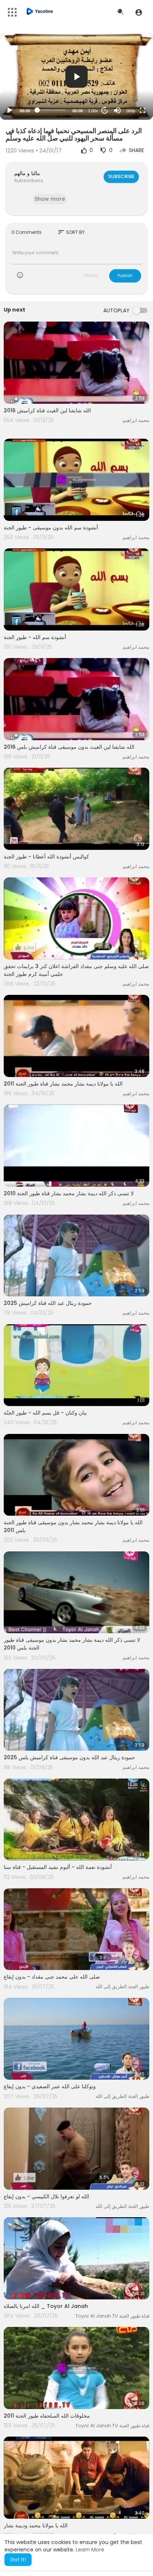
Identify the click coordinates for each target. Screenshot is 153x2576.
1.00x (93, 111)
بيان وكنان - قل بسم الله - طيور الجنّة (45, 1413)
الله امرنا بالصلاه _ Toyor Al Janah (46, 2306)
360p (131, 111)
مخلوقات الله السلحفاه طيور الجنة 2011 (47, 2416)
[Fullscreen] (143, 110)
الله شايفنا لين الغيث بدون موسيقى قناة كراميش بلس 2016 (69, 747)
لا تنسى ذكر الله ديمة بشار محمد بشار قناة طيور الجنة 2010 (69, 1193)
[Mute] (117, 110)
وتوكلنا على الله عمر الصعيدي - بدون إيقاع (50, 2086)
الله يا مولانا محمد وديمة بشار (36, 2525)
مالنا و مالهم (27, 173)
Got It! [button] (18, 2560)
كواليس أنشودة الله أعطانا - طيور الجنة (46, 857)
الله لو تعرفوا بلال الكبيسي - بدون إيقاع (46, 2196)
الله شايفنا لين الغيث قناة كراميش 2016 (47, 410)
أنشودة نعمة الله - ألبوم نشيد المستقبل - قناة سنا (58, 1867)
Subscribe (121, 176)
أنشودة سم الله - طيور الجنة (35, 637)
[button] (139, 12)
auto (128, 92)
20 (105, 110)
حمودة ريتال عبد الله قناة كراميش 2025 (48, 1303)
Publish (125, 275)
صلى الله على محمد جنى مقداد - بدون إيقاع (52, 1977)
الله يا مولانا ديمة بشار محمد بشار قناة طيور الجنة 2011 (63, 1084)
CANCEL (91, 275)
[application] (76, 77)
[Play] (10, 110)
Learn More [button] (90, 2550)
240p (128, 81)
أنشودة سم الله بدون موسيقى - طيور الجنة (51, 528)
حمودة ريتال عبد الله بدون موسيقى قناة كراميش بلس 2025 (69, 1757)
